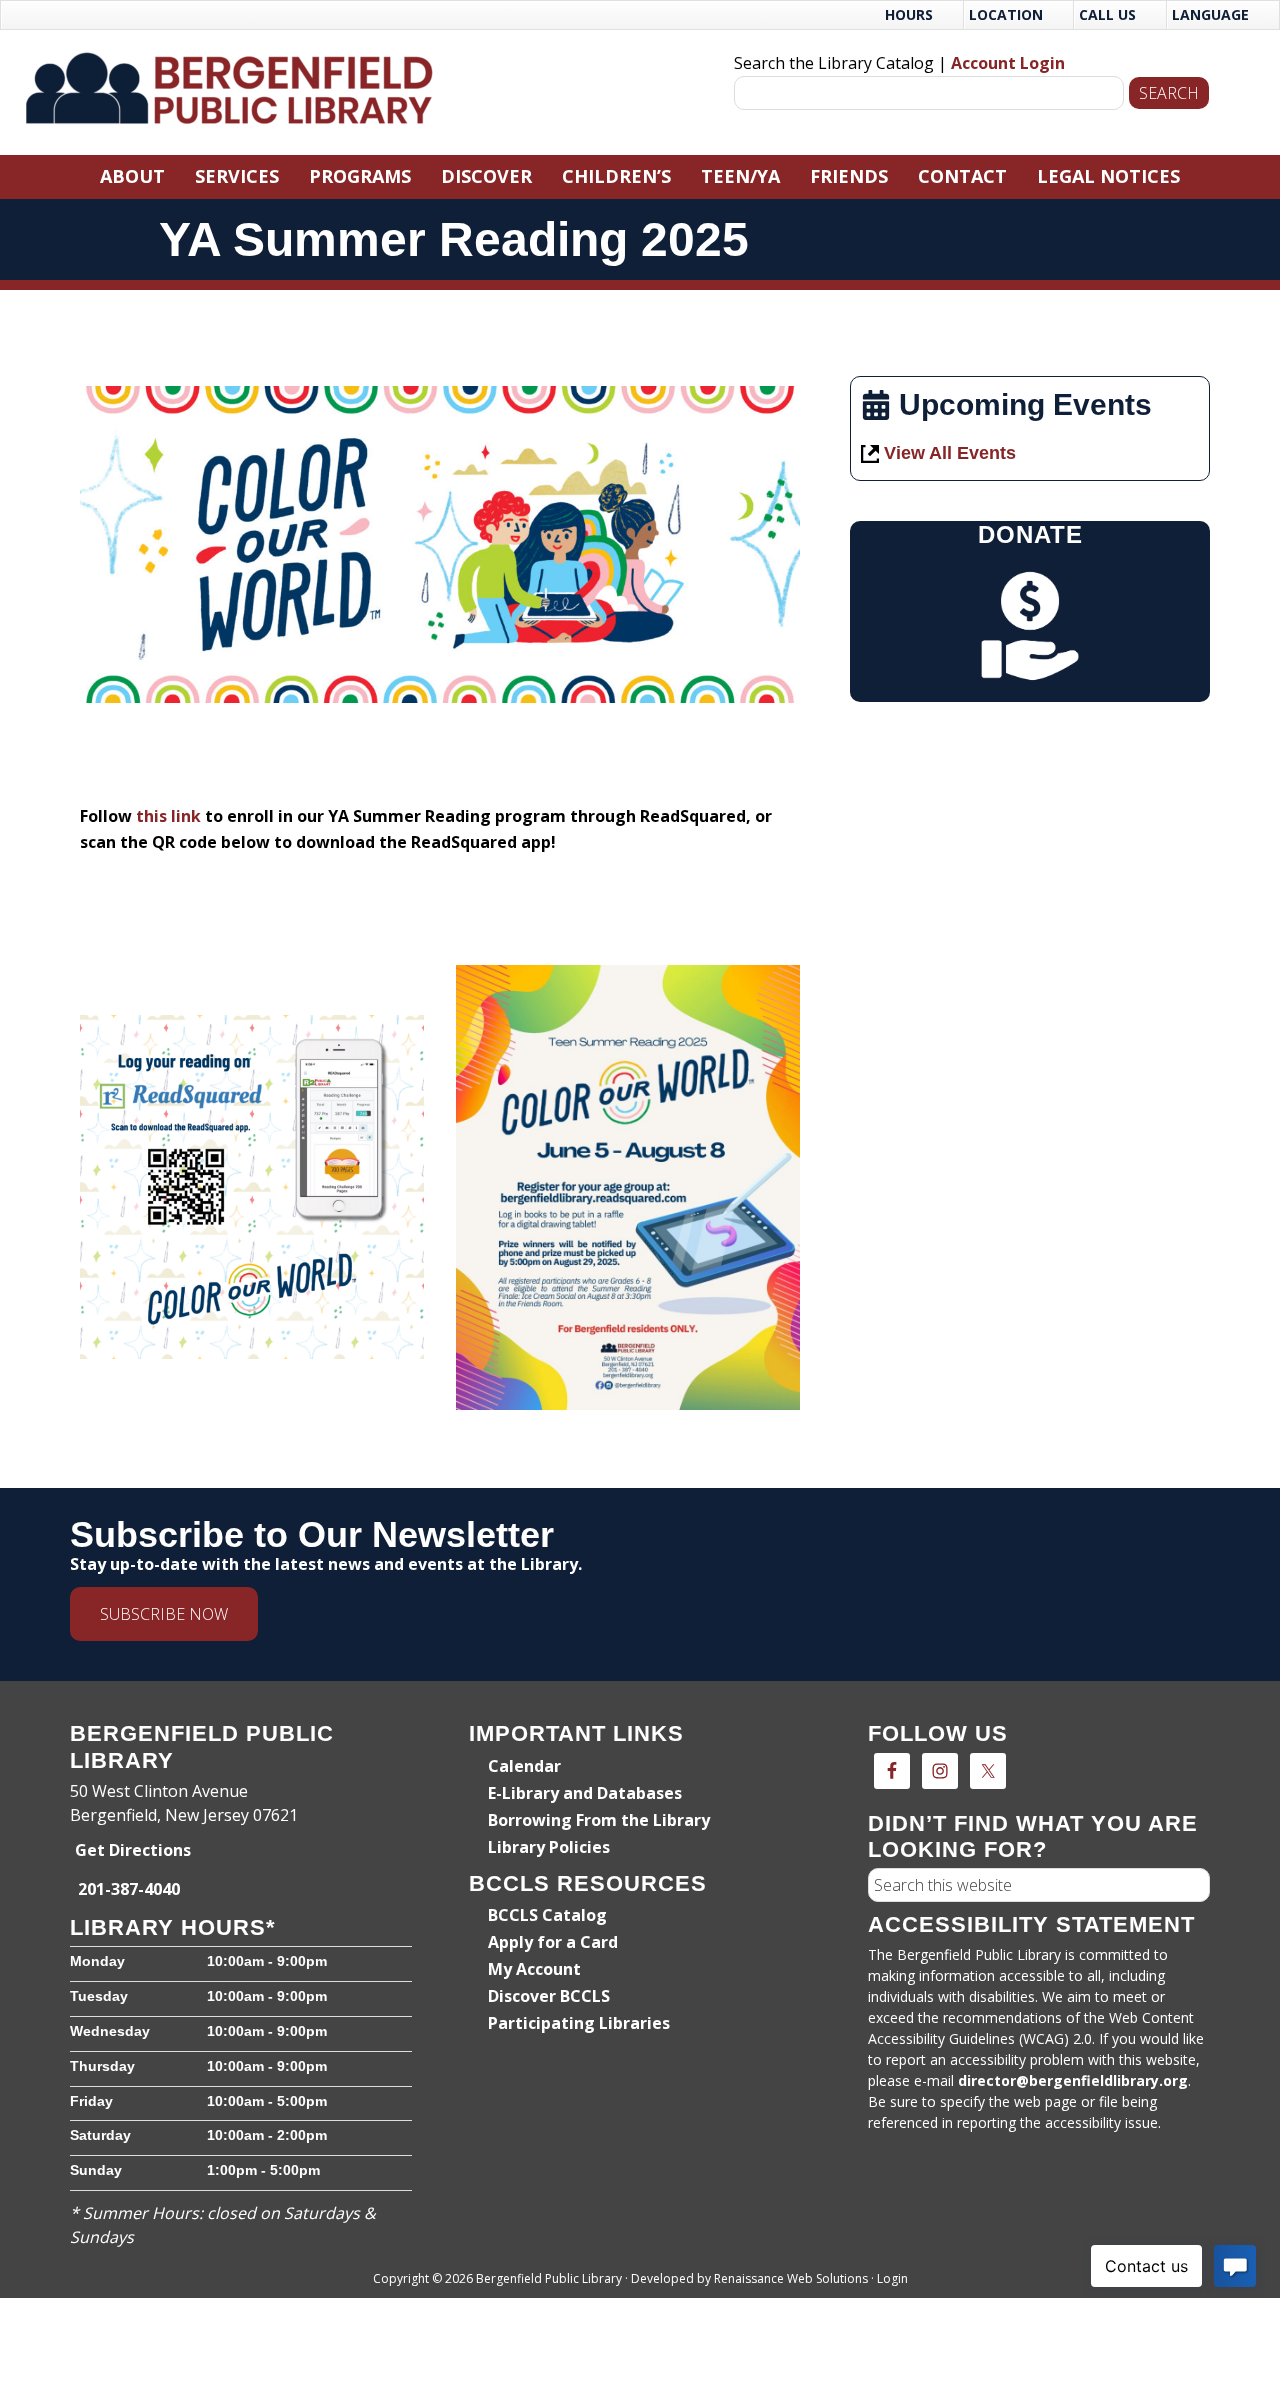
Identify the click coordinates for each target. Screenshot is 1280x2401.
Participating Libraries (579, 2023)
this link (168, 816)
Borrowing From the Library (599, 1820)
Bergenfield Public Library (238, 87)
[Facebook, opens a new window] (892, 1771)
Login (892, 2278)
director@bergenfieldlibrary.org (1073, 2080)
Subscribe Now (164, 1614)
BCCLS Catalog (547, 1915)
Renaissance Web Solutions (791, 2278)
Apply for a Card (553, 1942)
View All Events (950, 453)
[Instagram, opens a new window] (940, 1771)
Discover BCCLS (549, 1996)
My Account (534, 1969)
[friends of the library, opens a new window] (1030, 626)
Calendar (524, 1766)
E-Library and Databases (585, 1793)
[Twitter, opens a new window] (988, 1771)
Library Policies (549, 1847)
